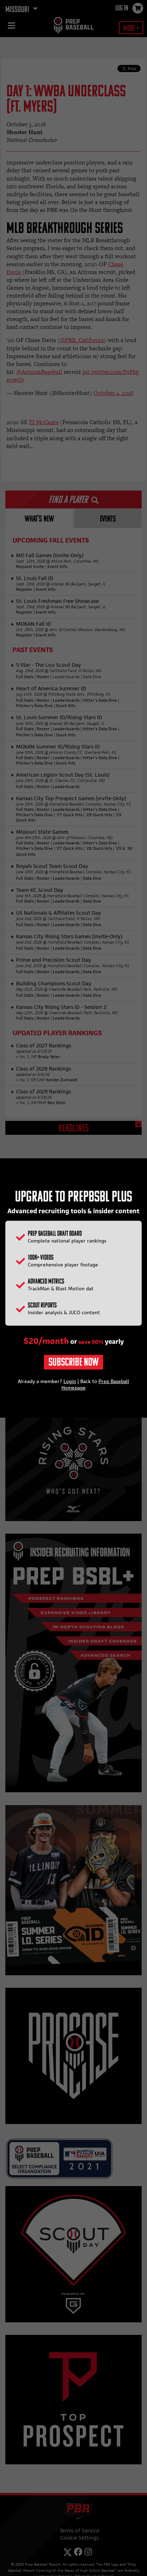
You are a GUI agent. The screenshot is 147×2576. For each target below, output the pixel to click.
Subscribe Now (73, 1363)
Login (70, 1381)
